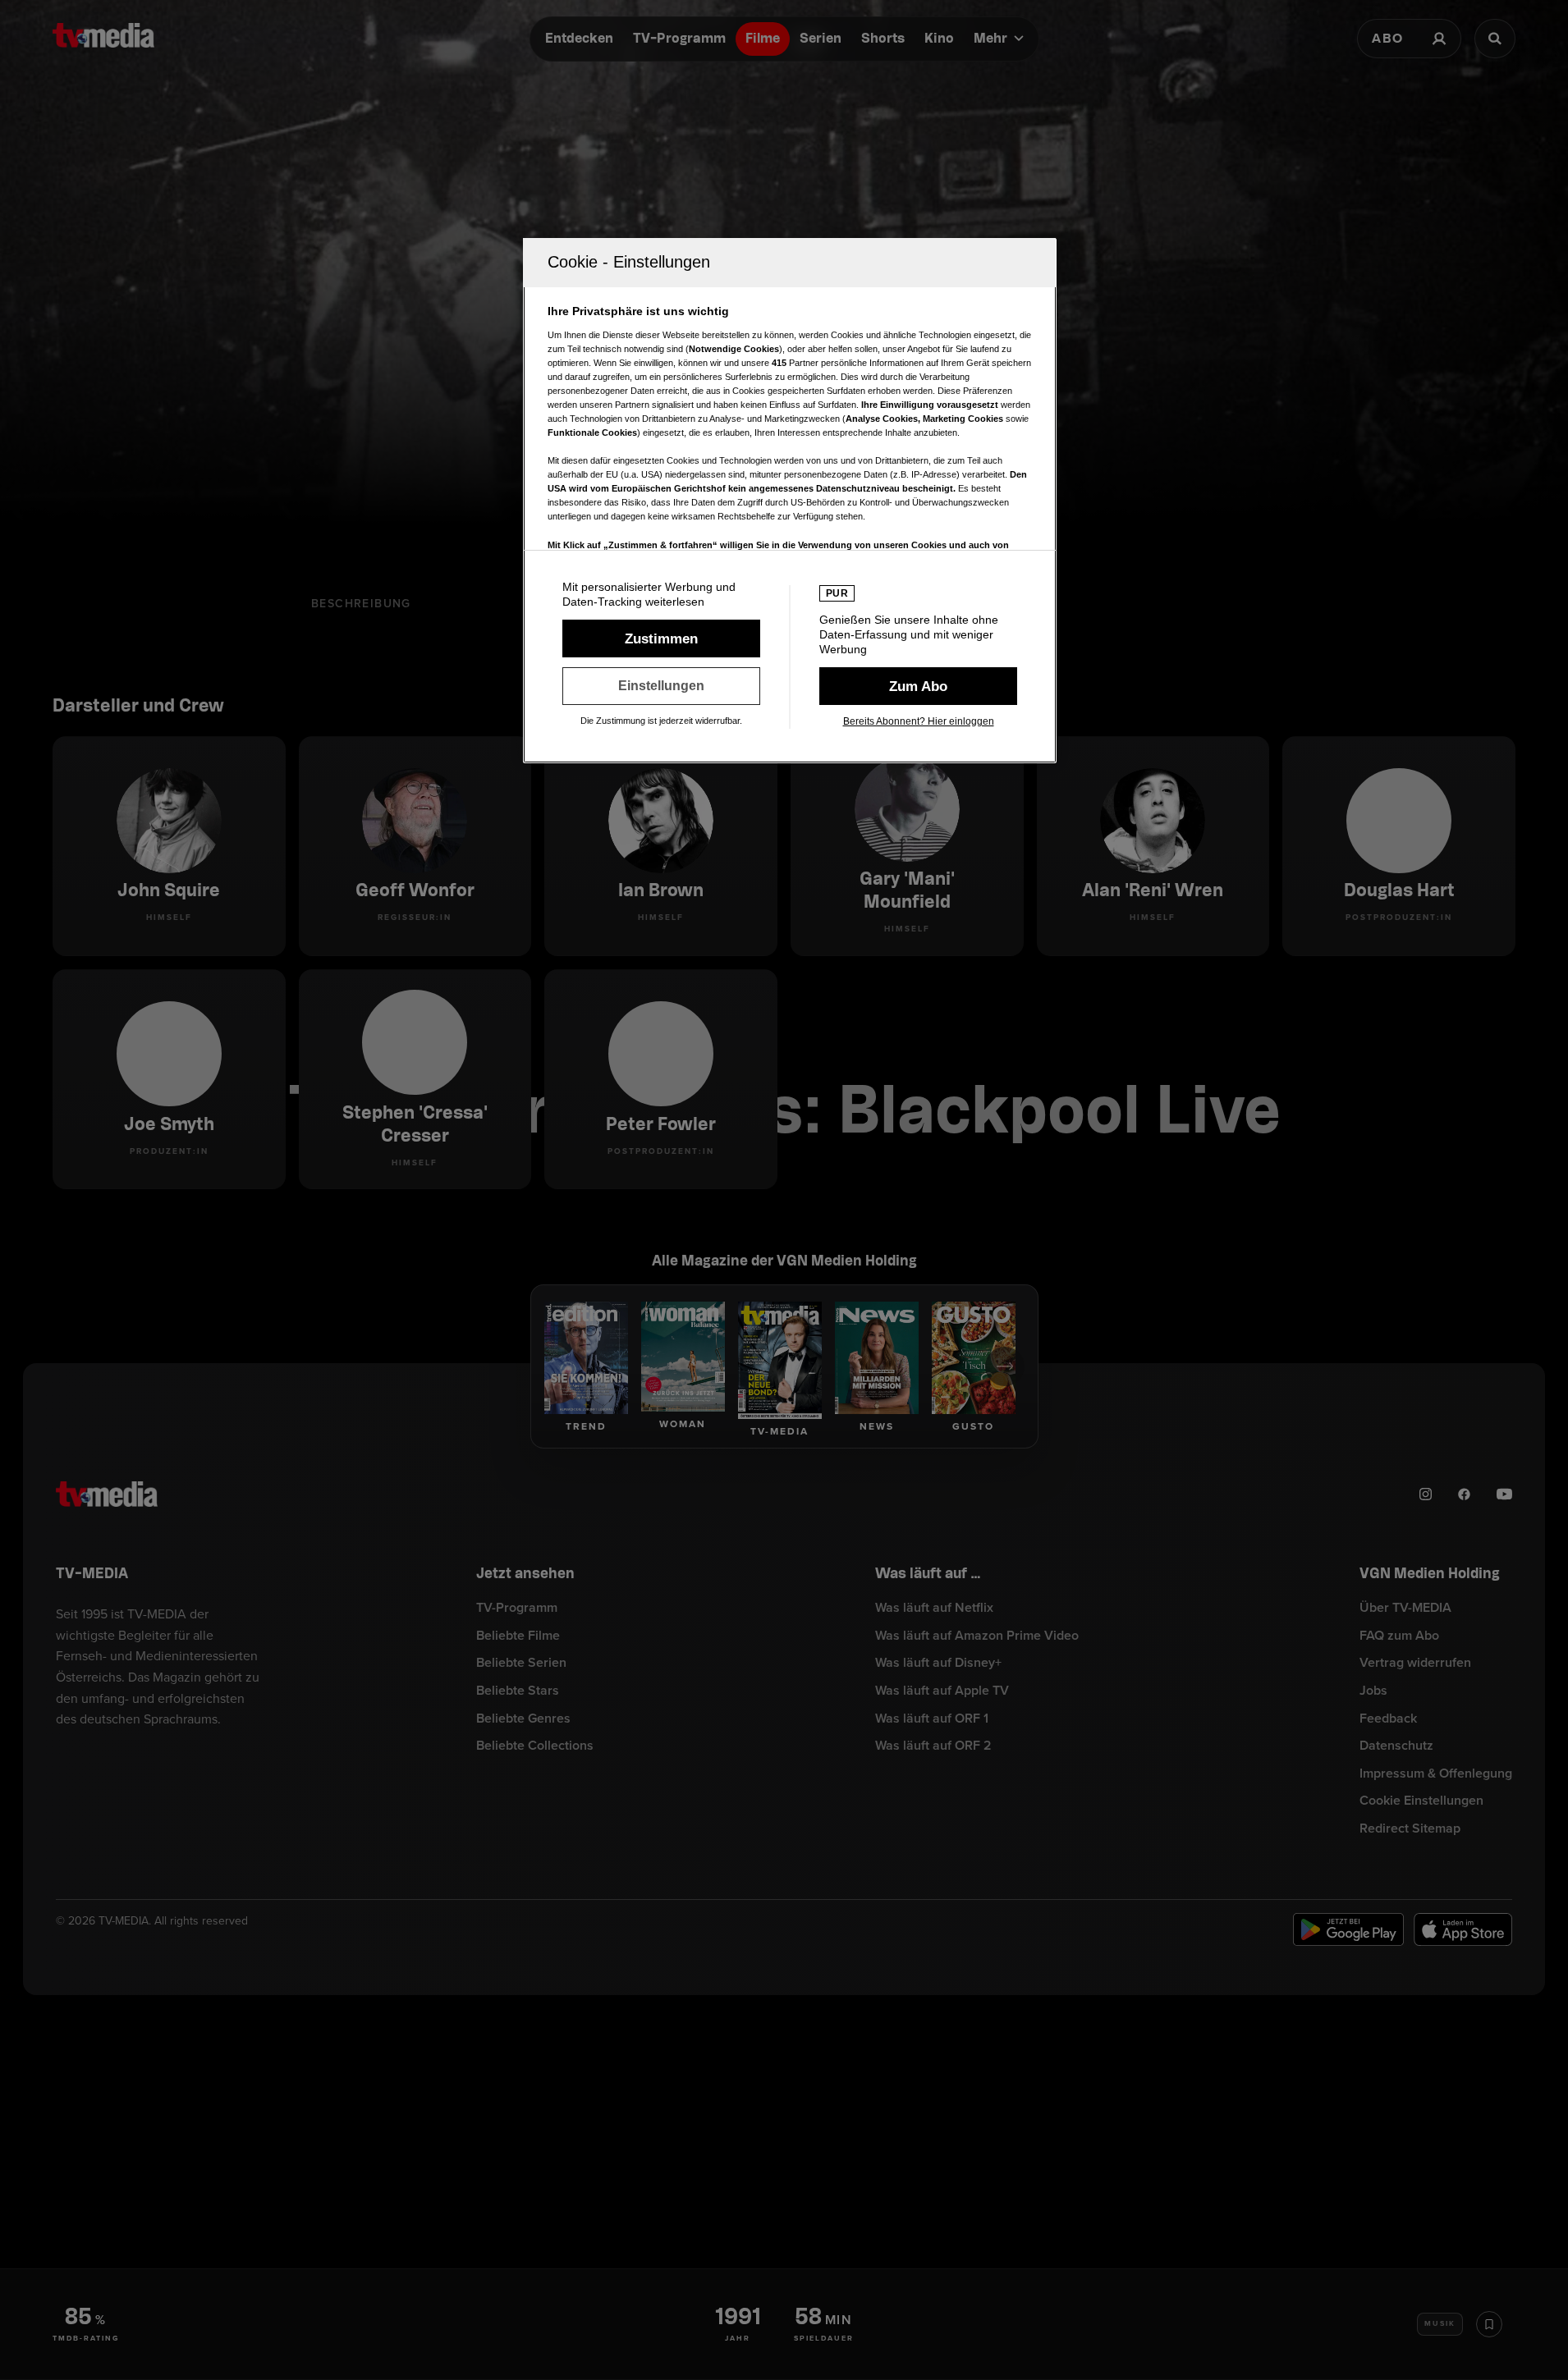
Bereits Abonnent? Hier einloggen (919, 721)
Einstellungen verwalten (661, 686)
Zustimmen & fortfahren (661, 638)
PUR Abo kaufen (918, 686)
